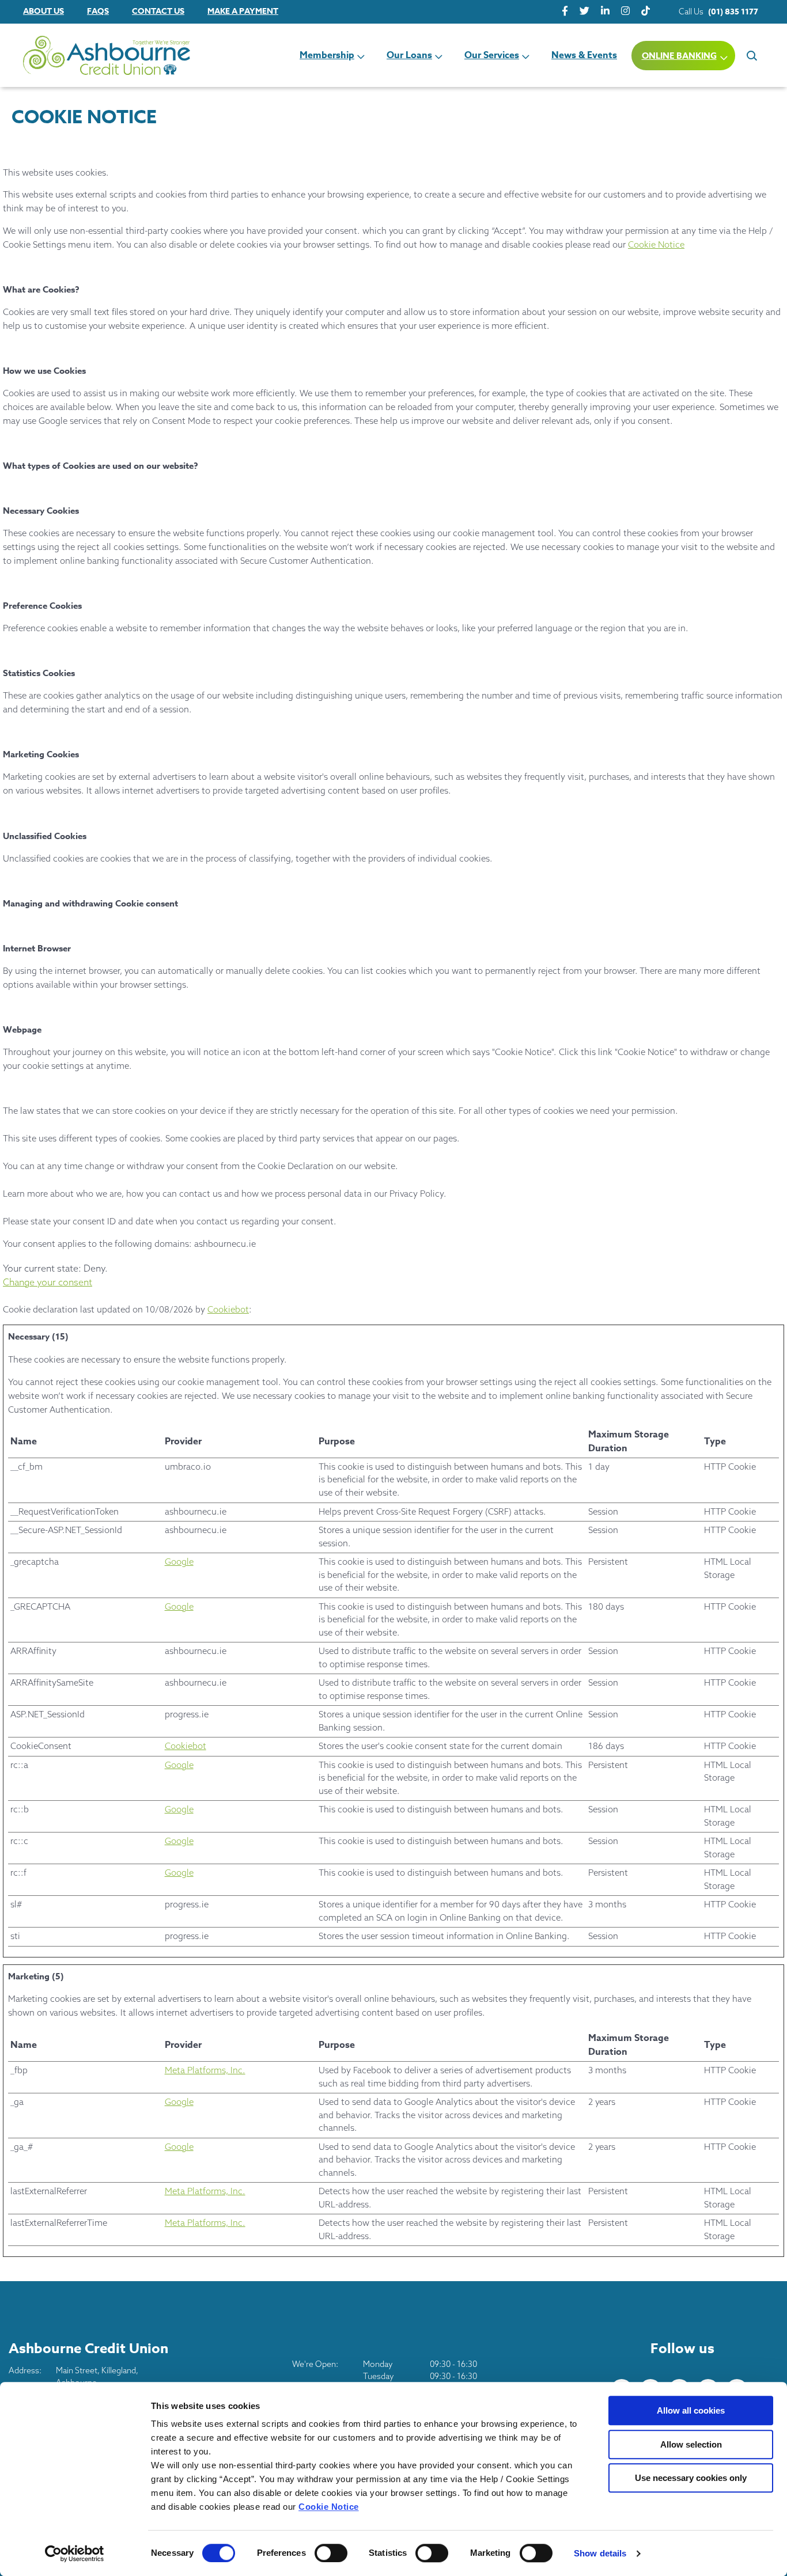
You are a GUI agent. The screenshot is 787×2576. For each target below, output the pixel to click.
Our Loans (409, 55)
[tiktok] (646, 11)
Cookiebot (228, 1309)
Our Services (492, 55)
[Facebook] (565, 11)
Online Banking (679, 56)
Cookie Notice (329, 2507)
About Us (43, 11)
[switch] (331, 2553)
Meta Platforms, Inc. (205, 2070)
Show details (600, 2553)
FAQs (98, 11)
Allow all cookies (691, 2410)
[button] (751, 55)
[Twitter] (584, 11)
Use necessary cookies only (691, 2478)
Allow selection (691, 2444)
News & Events (584, 55)
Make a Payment (243, 11)
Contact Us (158, 11)
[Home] (86, 56)
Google (179, 1562)
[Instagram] (625, 11)
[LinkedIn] (605, 11)
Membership (327, 55)
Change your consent (48, 1282)
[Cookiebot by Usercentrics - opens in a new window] (75, 2554)
